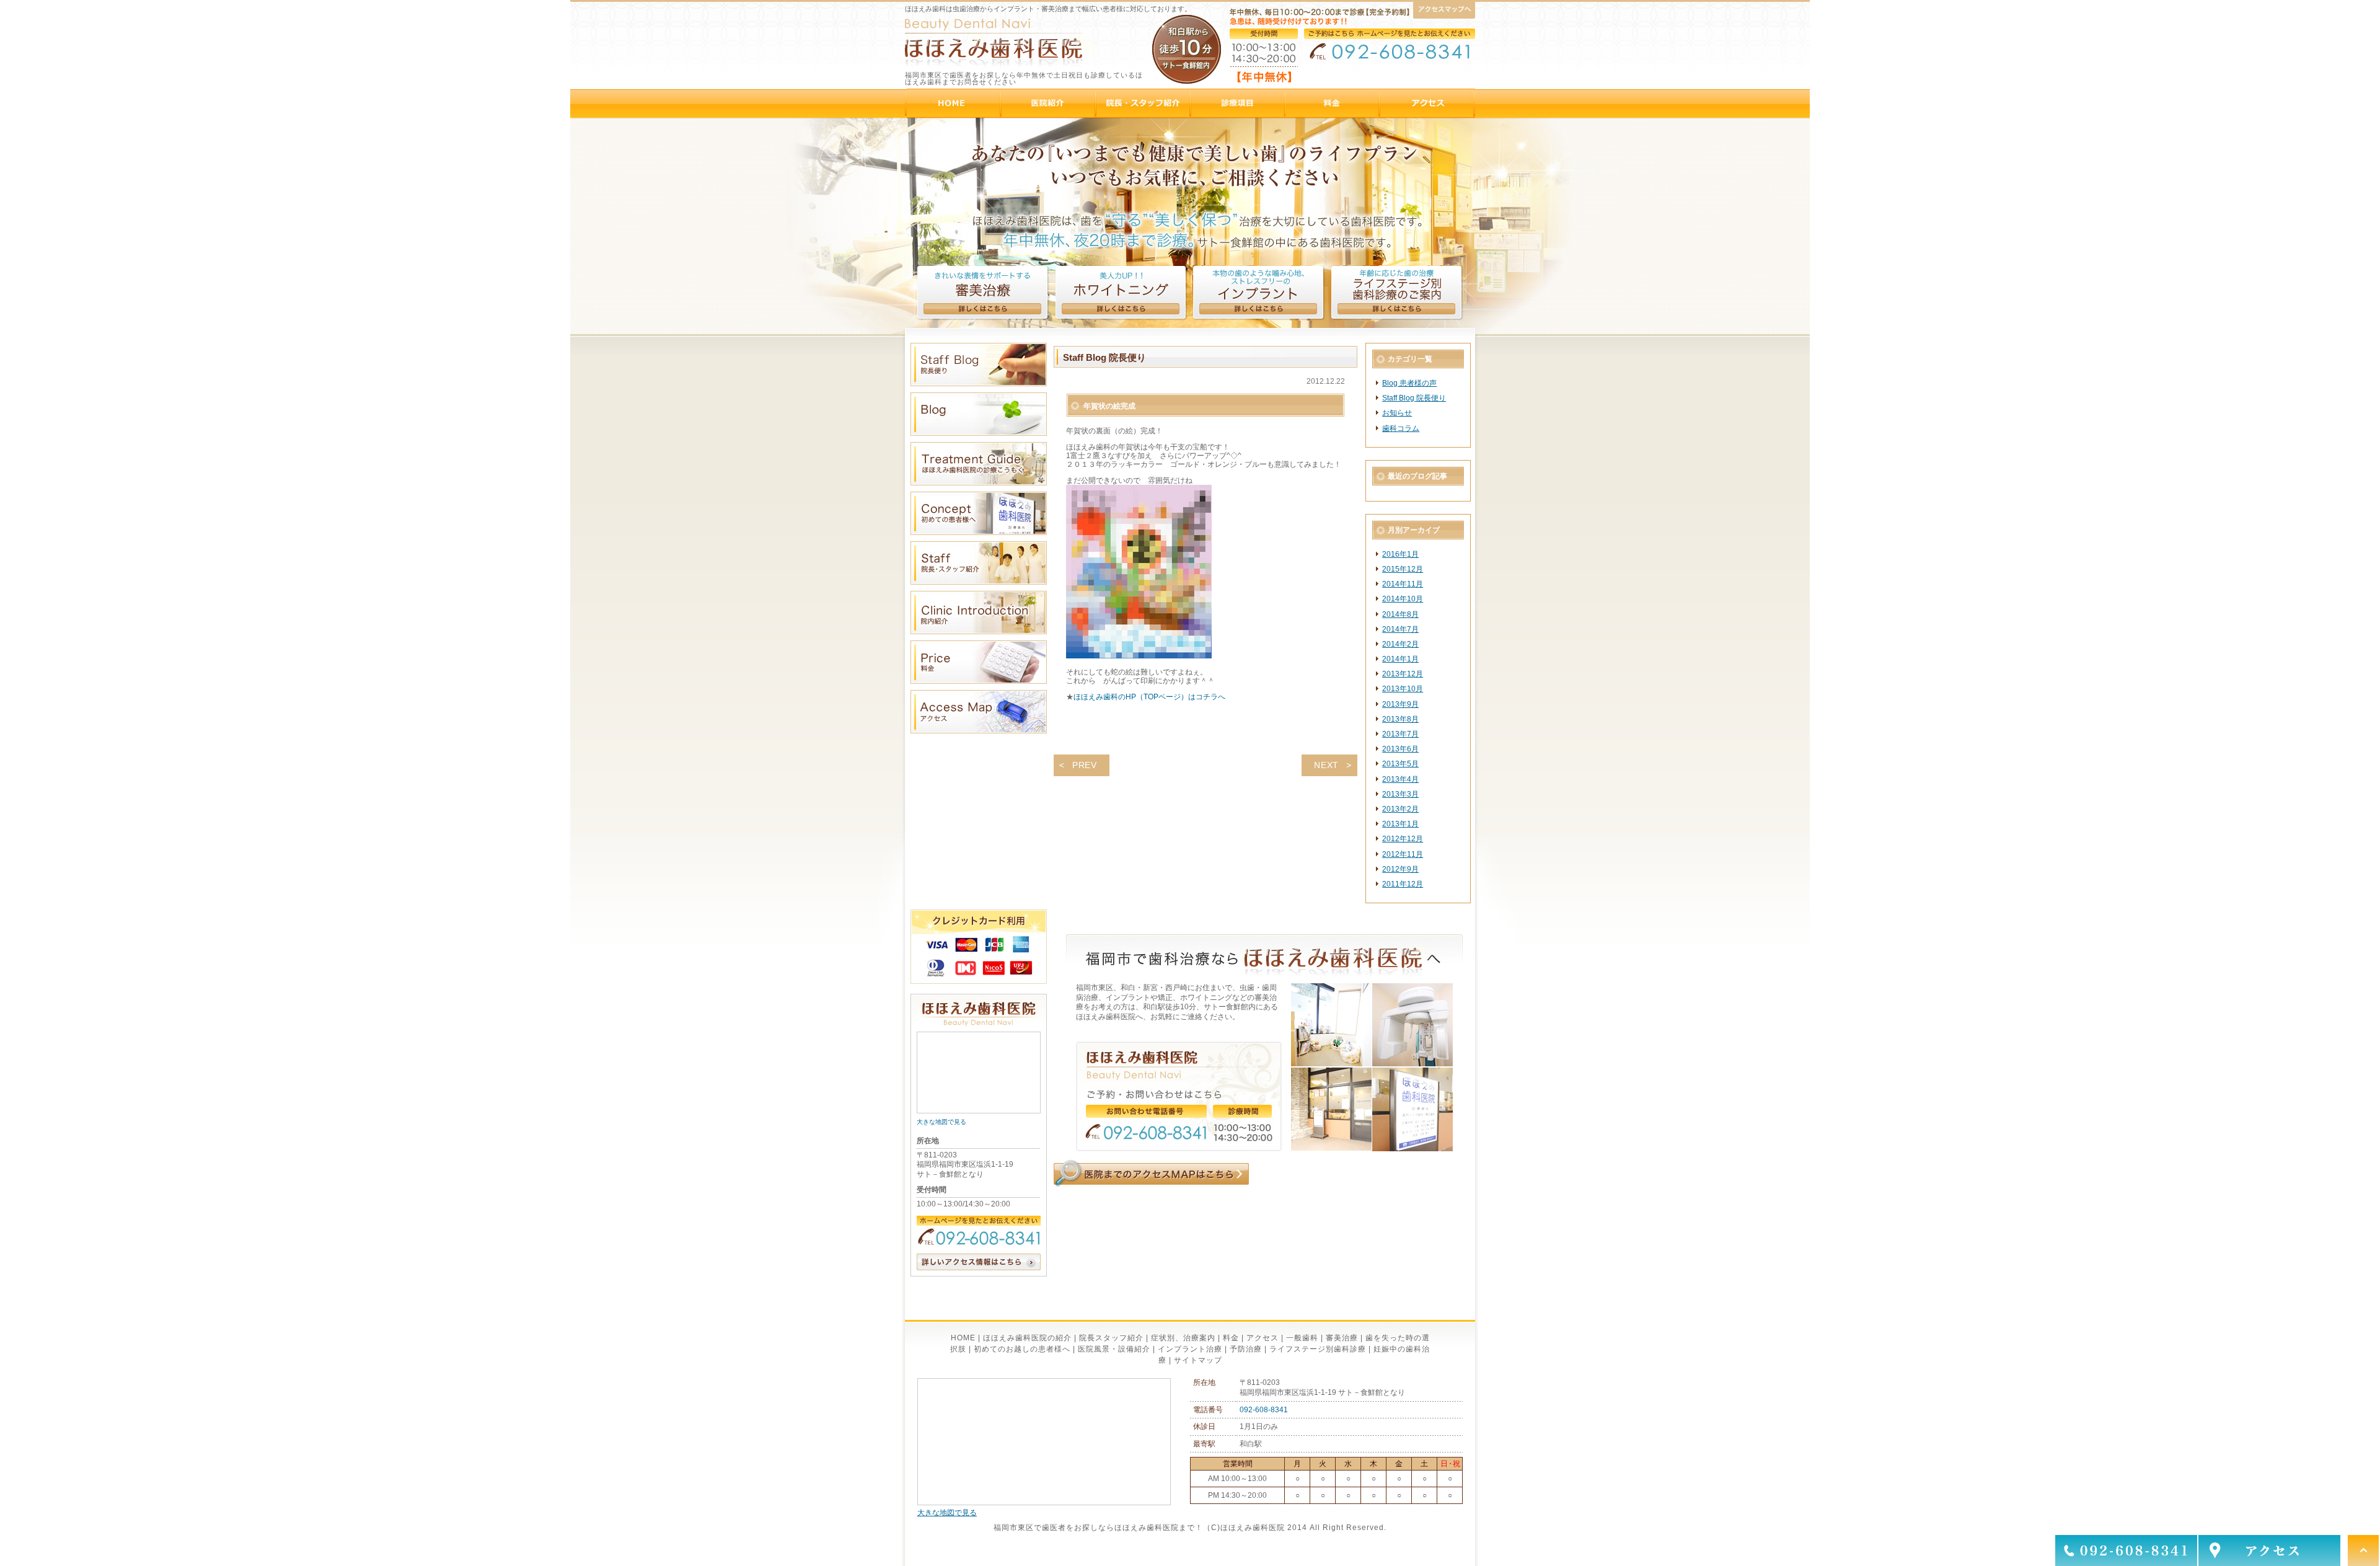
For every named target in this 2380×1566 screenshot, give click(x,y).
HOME (963, 1338)
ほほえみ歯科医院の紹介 (1027, 1338)
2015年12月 (1403, 569)
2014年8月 (1400, 614)
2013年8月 (1400, 719)
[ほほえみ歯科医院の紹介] (1049, 103)
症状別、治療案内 (1183, 1338)
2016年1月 (1400, 554)
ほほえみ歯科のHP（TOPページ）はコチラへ (1149, 697)
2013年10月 (1403, 689)
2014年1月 (1400, 659)
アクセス (1263, 1338)
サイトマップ (1198, 1360)
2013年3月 (1400, 794)
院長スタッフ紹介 (1111, 1338)
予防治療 (1246, 1349)
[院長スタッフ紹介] (1144, 103)
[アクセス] (1428, 103)
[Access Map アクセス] (979, 731)
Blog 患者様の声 (1409, 383)
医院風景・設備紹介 (1114, 1349)
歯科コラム (1401, 428)
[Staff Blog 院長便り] (979, 384)
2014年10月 (1403, 599)
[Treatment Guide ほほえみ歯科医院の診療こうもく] (979, 483)
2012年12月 (1403, 839)
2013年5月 (1400, 764)
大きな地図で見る (941, 1122)
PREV (1085, 765)
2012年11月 (1403, 854)
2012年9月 (1400, 869)
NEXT (1326, 765)
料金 (1231, 1338)
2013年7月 (1400, 734)
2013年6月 (1400, 749)
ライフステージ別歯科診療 (1318, 1349)
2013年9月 (1400, 704)
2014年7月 (1400, 629)
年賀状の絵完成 (1109, 406)
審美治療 (1342, 1338)
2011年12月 (1403, 884)
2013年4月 (1400, 779)
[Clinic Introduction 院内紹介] (979, 632)
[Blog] (979, 433)
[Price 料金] (979, 681)
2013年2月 (1400, 809)
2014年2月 (1400, 644)
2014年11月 (1403, 584)
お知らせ (1397, 413)
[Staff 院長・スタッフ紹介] (979, 582)
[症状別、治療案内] (1239, 103)
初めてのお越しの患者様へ (1022, 1349)
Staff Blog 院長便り (1414, 398)
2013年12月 (1403, 674)
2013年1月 (1400, 824)
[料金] (1333, 103)
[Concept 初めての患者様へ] (979, 533)
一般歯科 (1302, 1338)
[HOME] (954, 103)
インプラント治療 (1190, 1349)
